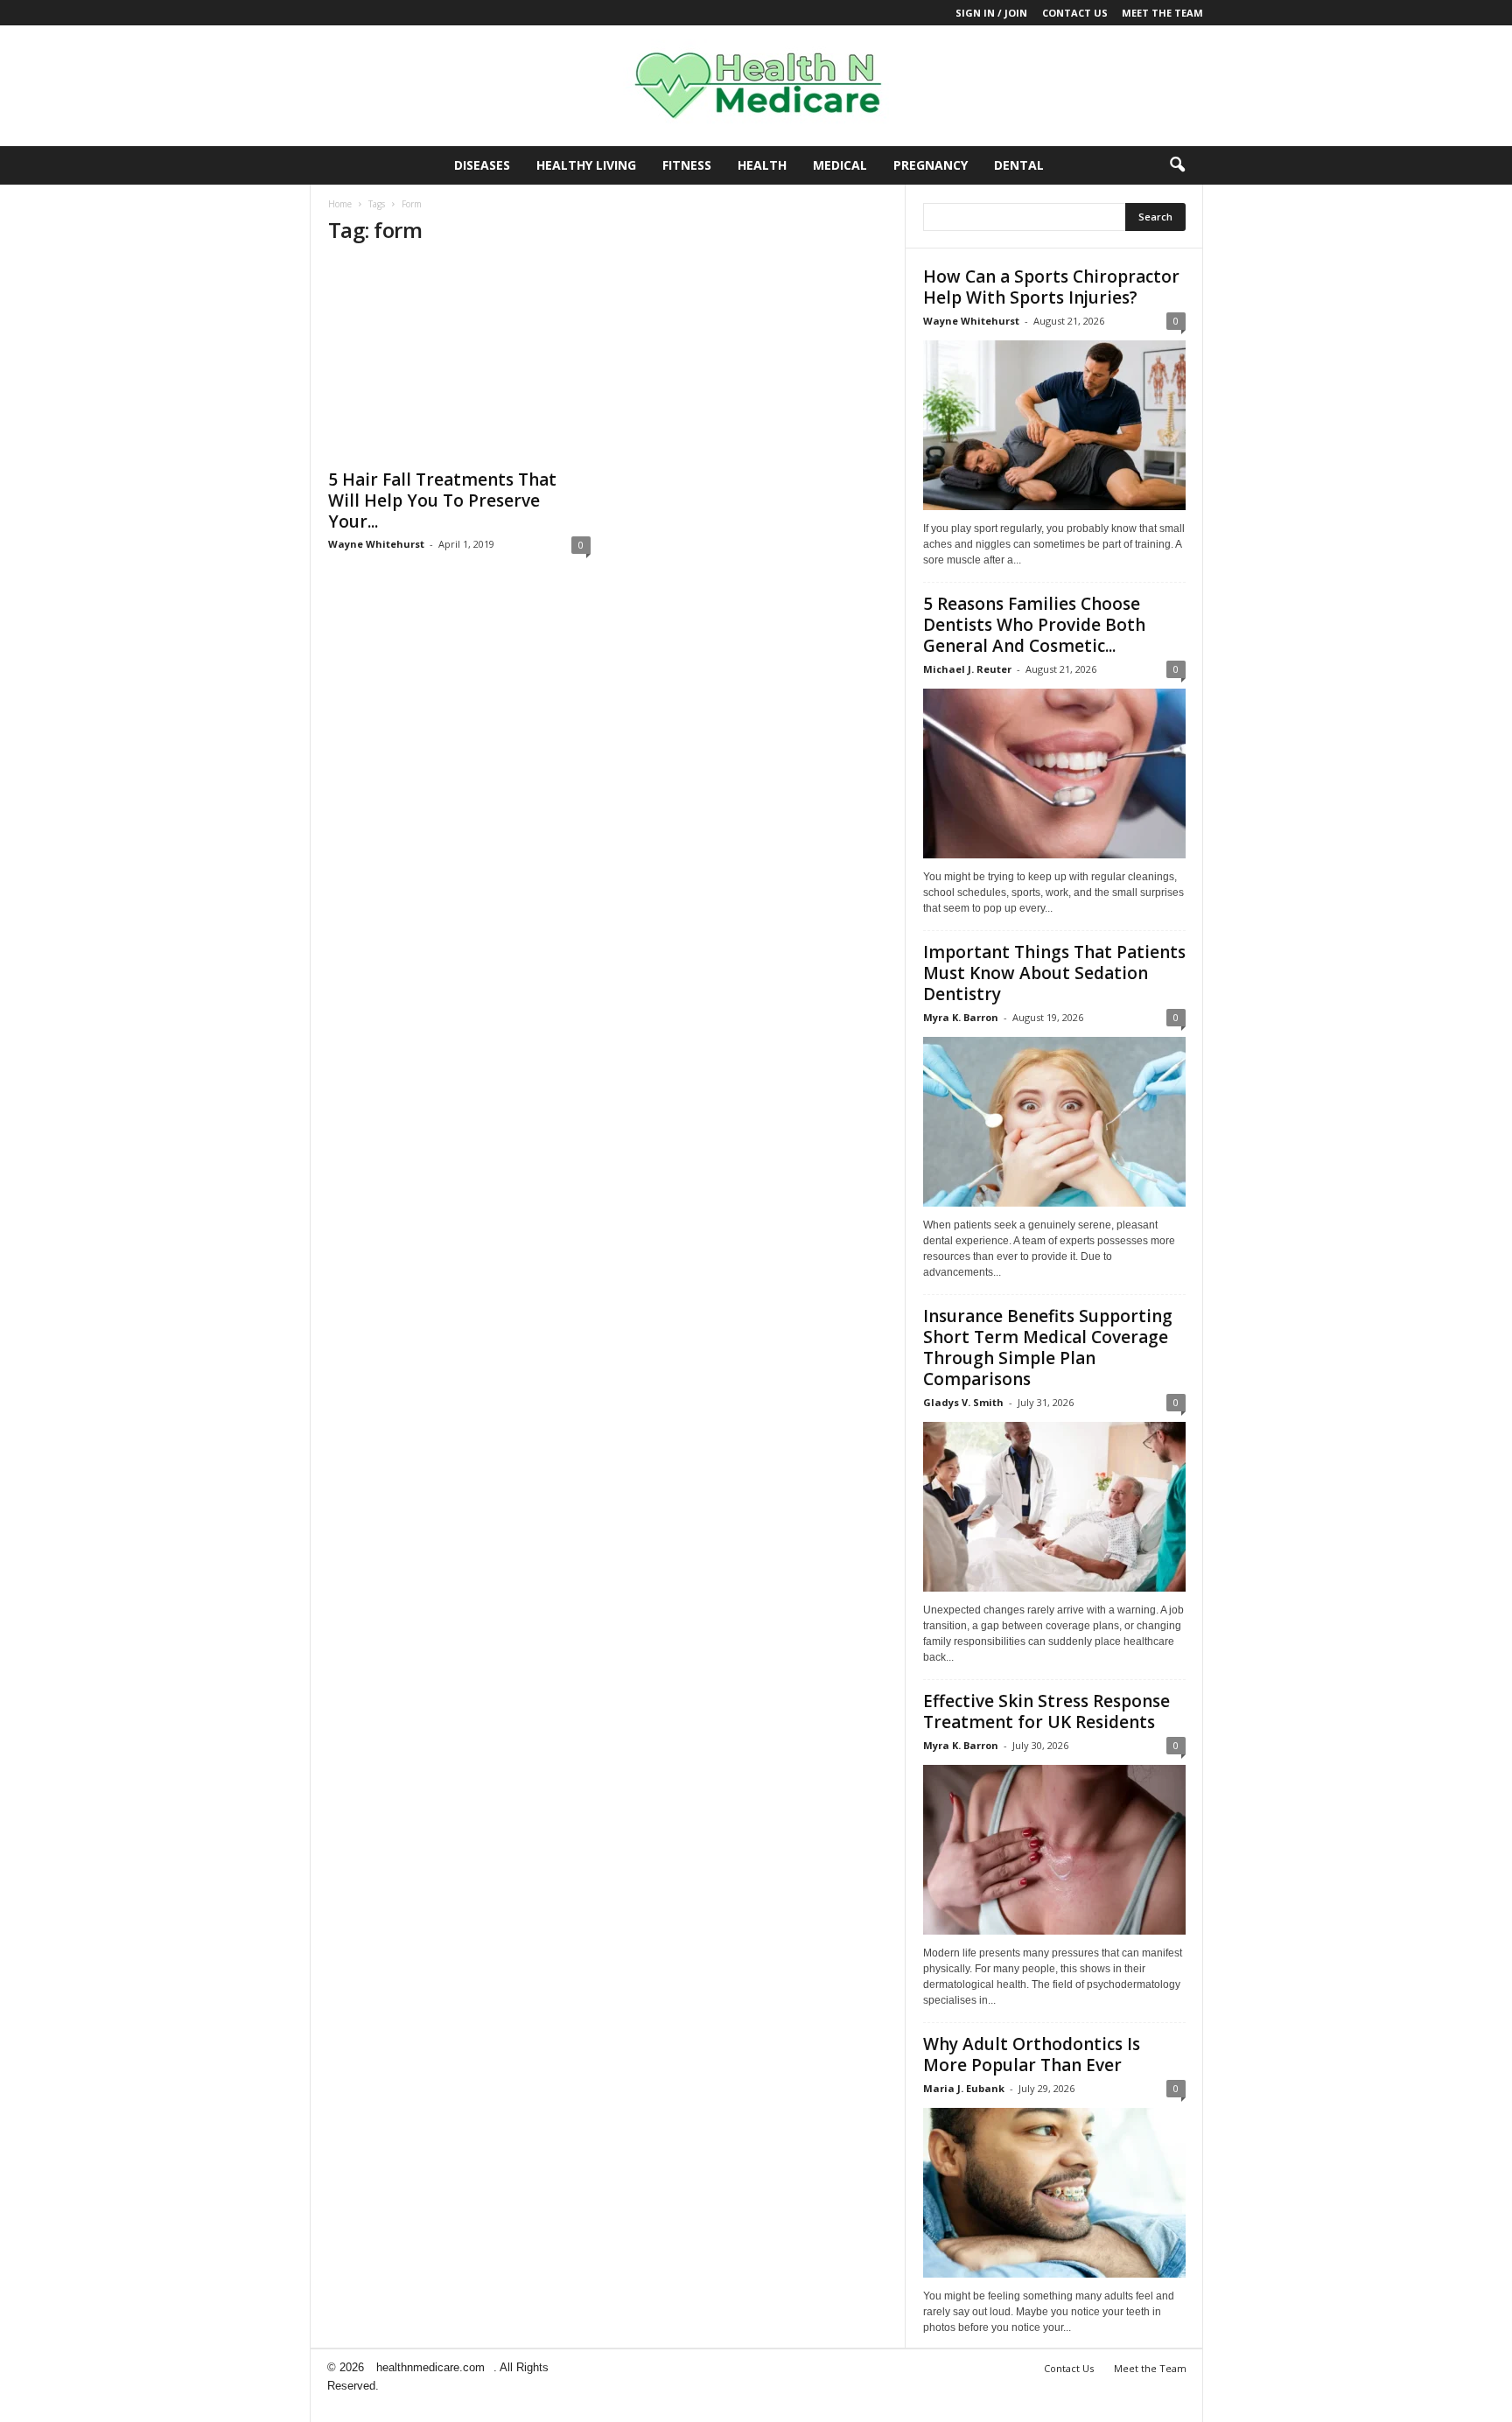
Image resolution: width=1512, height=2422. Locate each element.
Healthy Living (586, 165)
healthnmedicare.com (430, 2367)
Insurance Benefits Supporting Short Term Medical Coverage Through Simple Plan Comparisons (1048, 1347)
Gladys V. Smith (963, 1402)
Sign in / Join (991, 13)
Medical (840, 165)
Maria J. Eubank (964, 2088)
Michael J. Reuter (967, 669)
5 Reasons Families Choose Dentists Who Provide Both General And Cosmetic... (1034, 625)
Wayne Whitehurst (376, 544)
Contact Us (1075, 13)
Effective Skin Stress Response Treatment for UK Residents (1046, 1711)
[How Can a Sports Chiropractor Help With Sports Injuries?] (1054, 425)
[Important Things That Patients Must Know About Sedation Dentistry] (1054, 1122)
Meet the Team (1162, 13)
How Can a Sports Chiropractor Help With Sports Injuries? (1051, 287)
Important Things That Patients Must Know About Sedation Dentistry (1054, 973)
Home (340, 204)
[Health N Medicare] (756, 86)
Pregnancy (931, 165)
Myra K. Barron (961, 1017)
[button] (1177, 165)
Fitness (687, 165)
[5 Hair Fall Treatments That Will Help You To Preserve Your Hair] (459, 360)
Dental (1019, 165)
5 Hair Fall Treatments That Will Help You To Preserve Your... (442, 500)
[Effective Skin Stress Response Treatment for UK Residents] (1054, 1850)
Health (762, 165)
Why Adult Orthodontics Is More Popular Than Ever (1032, 2054)
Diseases (482, 165)
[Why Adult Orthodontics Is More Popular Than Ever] (1054, 2193)
